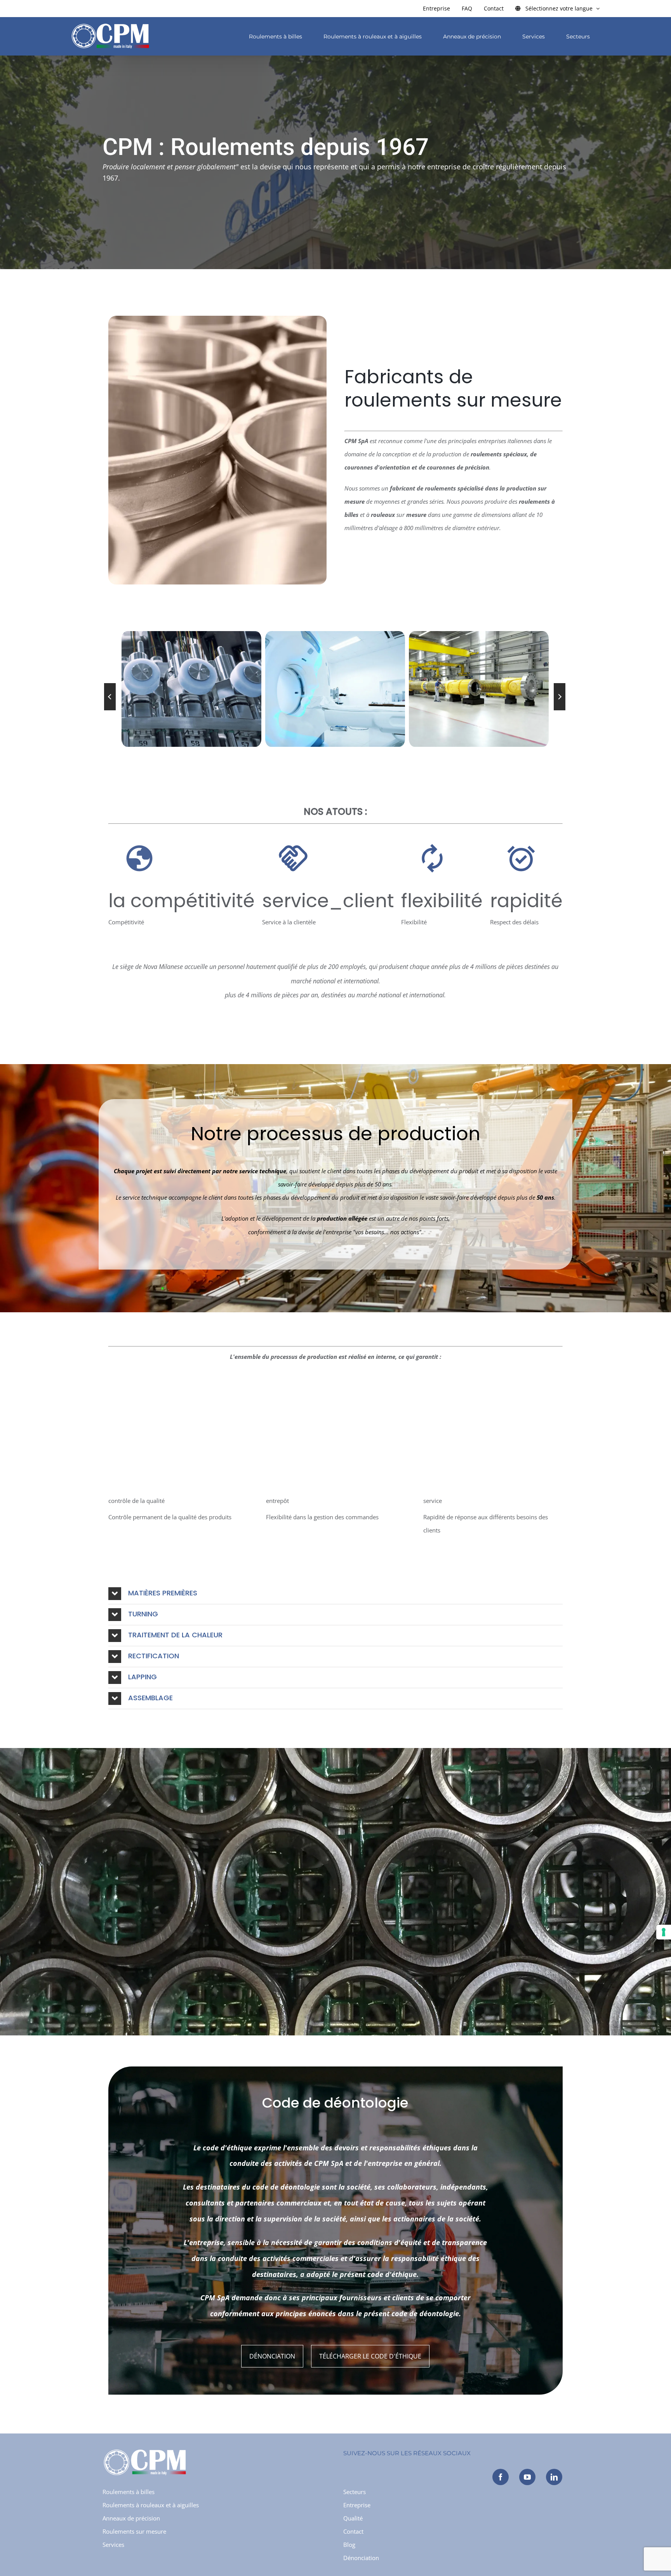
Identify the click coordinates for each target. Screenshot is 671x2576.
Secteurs (355, 2492)
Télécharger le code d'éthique (370, 2356)
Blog (349, 2545)
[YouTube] (527, 2477)
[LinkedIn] (554, 2477)
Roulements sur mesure (134, 2531)
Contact (353, 2531)
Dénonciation (272, 2356)
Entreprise (357, 2505)
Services (113, 2545)
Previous (110, 697)
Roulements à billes (129, 2492)
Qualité (353, 2518)
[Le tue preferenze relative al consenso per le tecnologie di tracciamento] (664, 1932)
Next (560, 697)
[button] (335, 1594)
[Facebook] (501, 2477)
